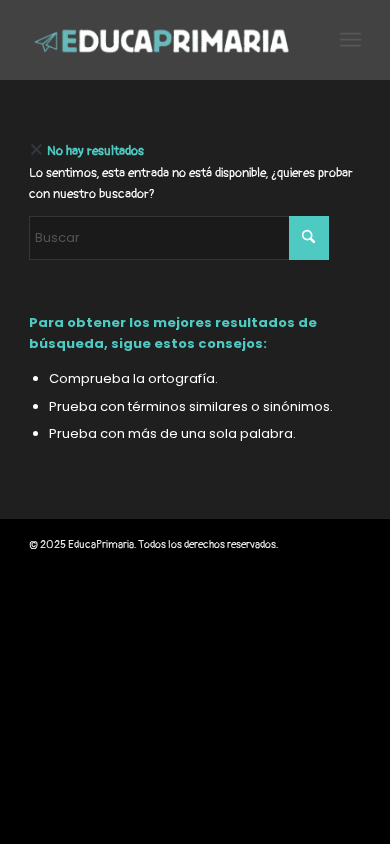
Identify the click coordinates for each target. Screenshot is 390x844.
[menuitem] (350, 40)
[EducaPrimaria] (161, 40)
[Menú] (350, 40)
